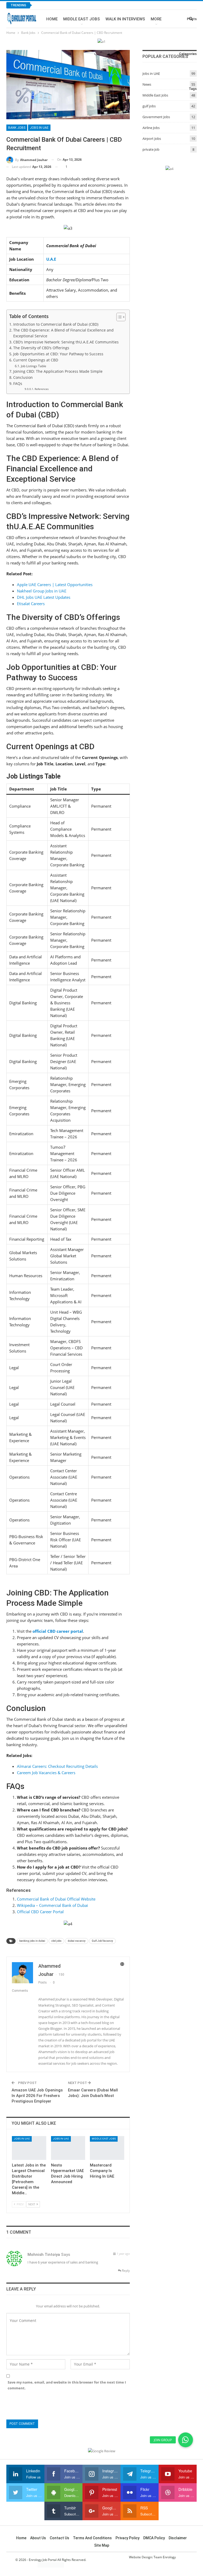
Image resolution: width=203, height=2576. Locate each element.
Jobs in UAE (39, 128)
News (147, 84)
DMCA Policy (154, 2538)
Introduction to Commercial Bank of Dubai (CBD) (56, 324)
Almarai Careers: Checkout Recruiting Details (57, 1766)
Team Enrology (165, 2557)
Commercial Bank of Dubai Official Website (56, 1899)
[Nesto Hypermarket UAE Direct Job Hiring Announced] (68, 2148)
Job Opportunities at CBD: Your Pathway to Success (58, 354)
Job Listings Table (33, 366)
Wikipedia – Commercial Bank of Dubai (52, 1905)
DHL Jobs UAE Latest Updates (44, 597)
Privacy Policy (128, 2538)
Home (52, 19)
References (42, 389)
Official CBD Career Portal (40, 1912)
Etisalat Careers (31, 604)
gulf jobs (149, 106)
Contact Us (59, 2538)
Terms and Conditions (92, 2538)
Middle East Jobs (82, 19)
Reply (125, 2271)
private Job (151, 149)
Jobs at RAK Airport (59, 5)
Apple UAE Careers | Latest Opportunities (55, 585)
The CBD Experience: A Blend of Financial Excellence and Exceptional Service (63, 333)
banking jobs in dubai (32, 1941)
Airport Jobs (152, 139)
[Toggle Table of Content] (118, 317)
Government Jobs (156, 117)
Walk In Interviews (125, 19)
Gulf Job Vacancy (102, 1941)
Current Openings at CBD (36, 360)
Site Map (102, 2545)
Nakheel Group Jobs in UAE (42, 591)
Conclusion (23, 378)
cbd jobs (56, 1941)
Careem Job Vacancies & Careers (46, 1773)
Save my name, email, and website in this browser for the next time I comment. (67, 2385)
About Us (38, 2538)
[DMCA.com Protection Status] (51, 2565)
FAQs (18, 384)
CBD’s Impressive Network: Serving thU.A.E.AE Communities (66, 342)
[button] (186, 2440)
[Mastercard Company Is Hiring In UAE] (107, 2148)
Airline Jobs (151, 128)
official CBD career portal (58, 1631)
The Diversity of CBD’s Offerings (41, 348)
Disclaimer (178, 2538)
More (156, 19)
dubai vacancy (77, 1941)
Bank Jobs (17, 128)
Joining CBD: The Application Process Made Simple (58, 371)
